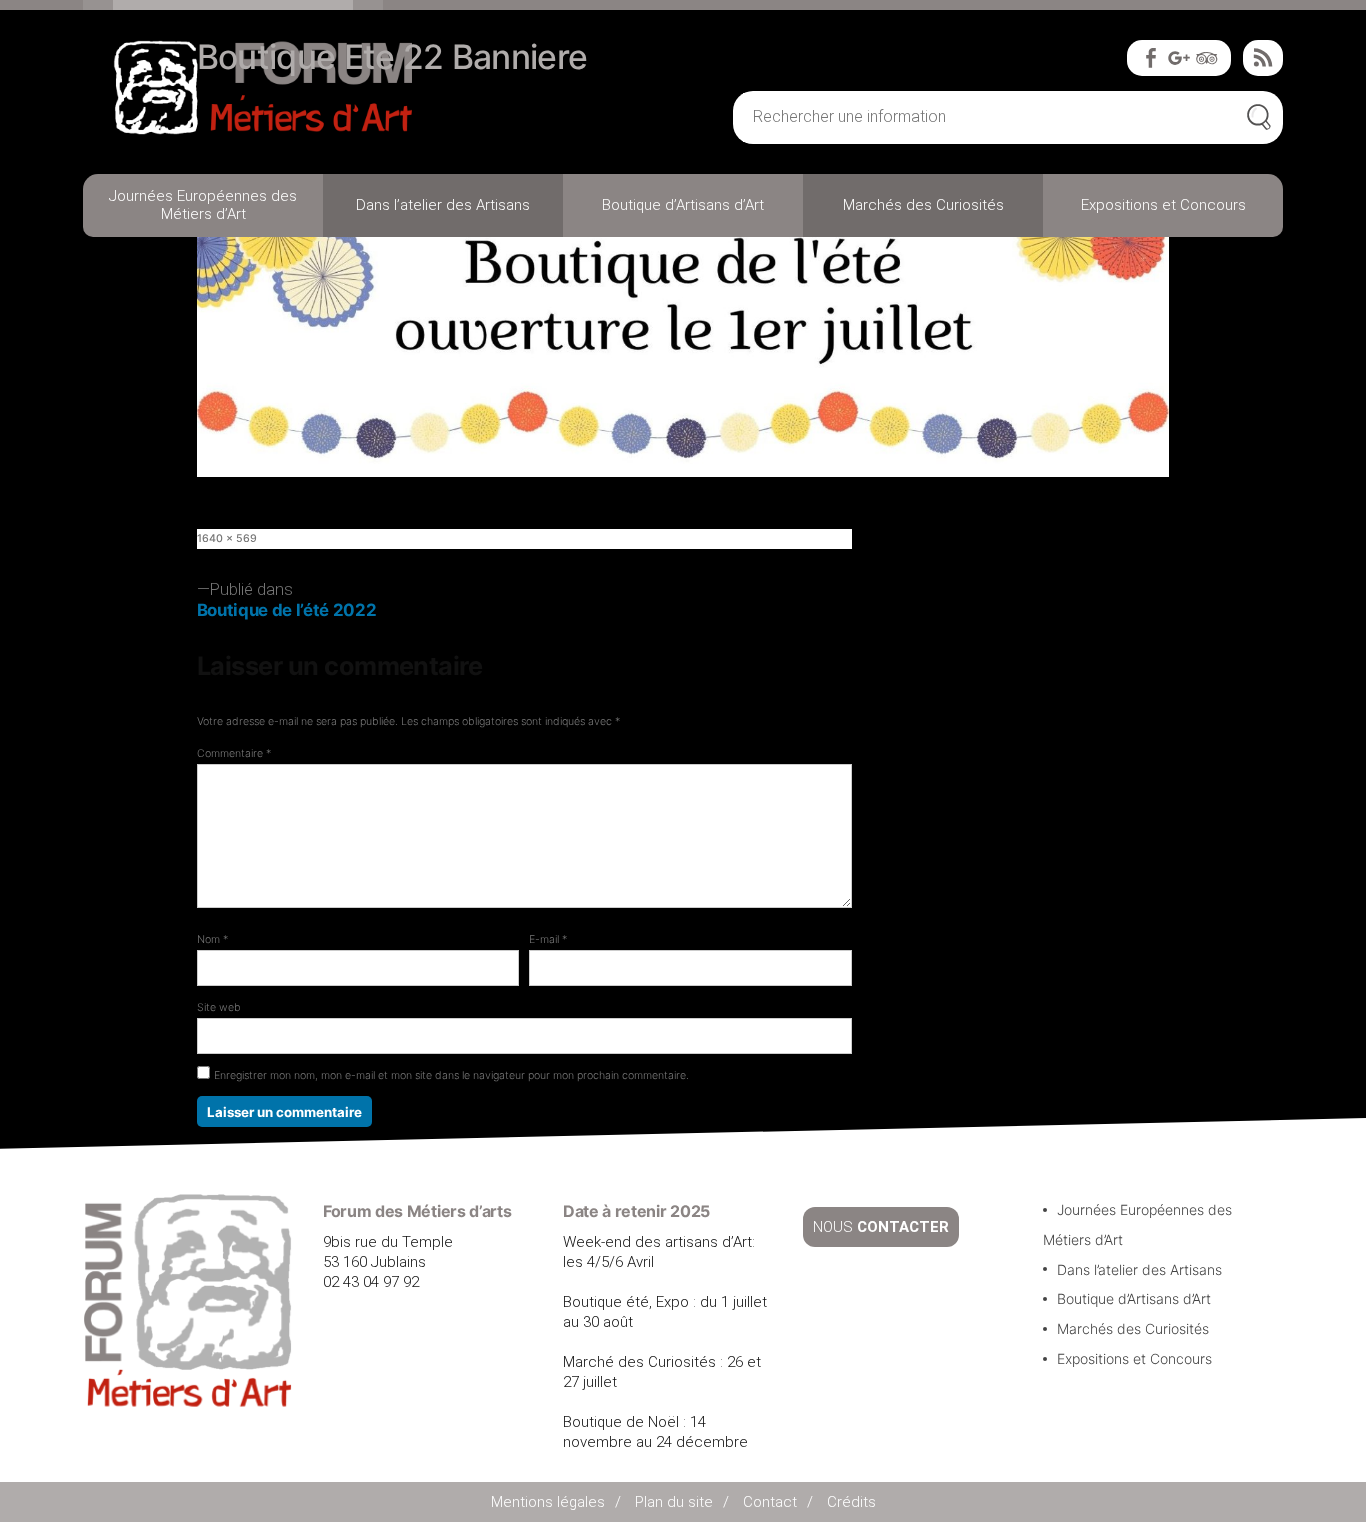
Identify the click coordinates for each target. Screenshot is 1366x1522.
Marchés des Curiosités (923, 205)
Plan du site (674, 1502)
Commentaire (234, 753)
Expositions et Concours (1163, 205)
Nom (212, 939)
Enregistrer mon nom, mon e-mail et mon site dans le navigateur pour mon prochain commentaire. (451, 1075)
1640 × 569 (227, 538)
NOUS (881, 1227)
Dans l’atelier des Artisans (443, 205)
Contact (770, 1502)
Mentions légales (548, 1502)
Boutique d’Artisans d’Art (683, 205)
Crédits (851, 1502)
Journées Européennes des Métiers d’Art (203, 205)
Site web (219, 1007)
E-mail (548, 939)
